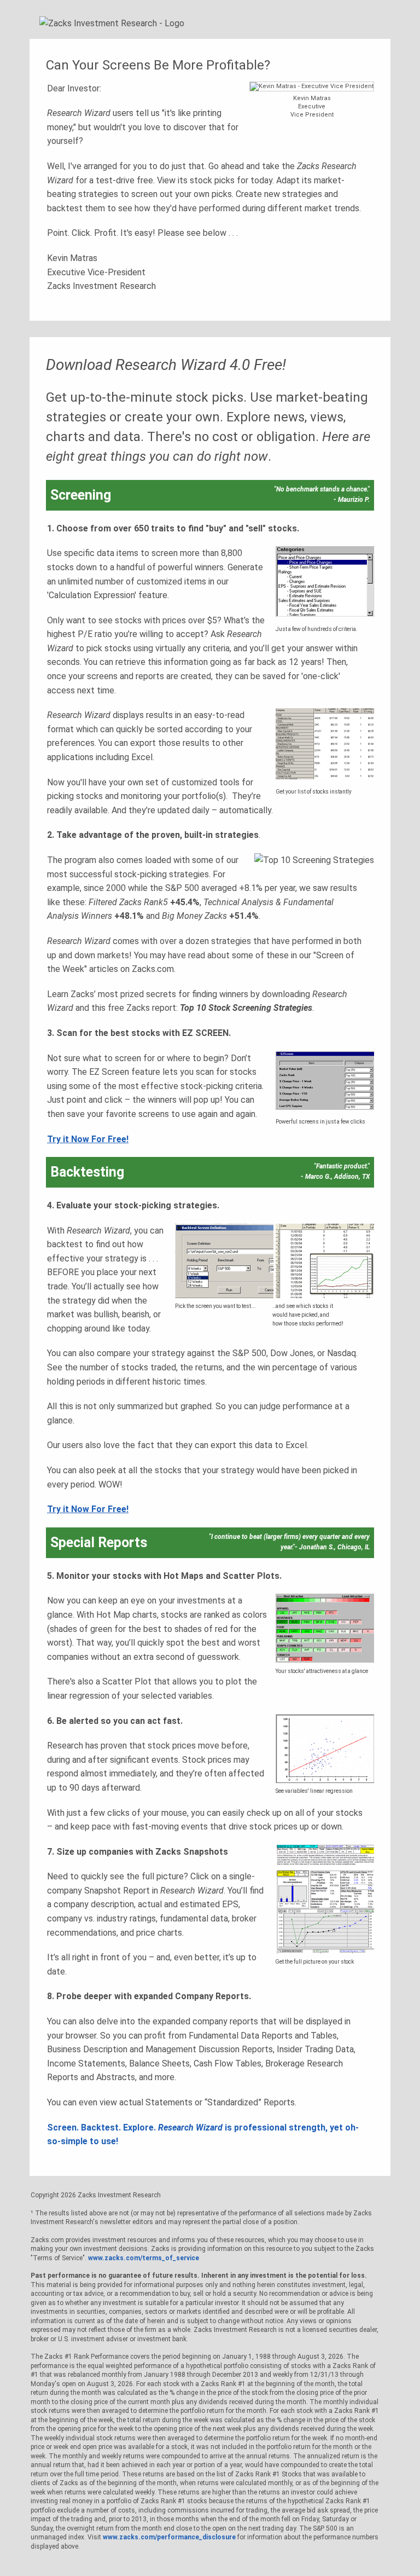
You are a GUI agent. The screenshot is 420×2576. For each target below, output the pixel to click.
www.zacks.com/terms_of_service (144, 2258)
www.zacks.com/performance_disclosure (169, 2537)
